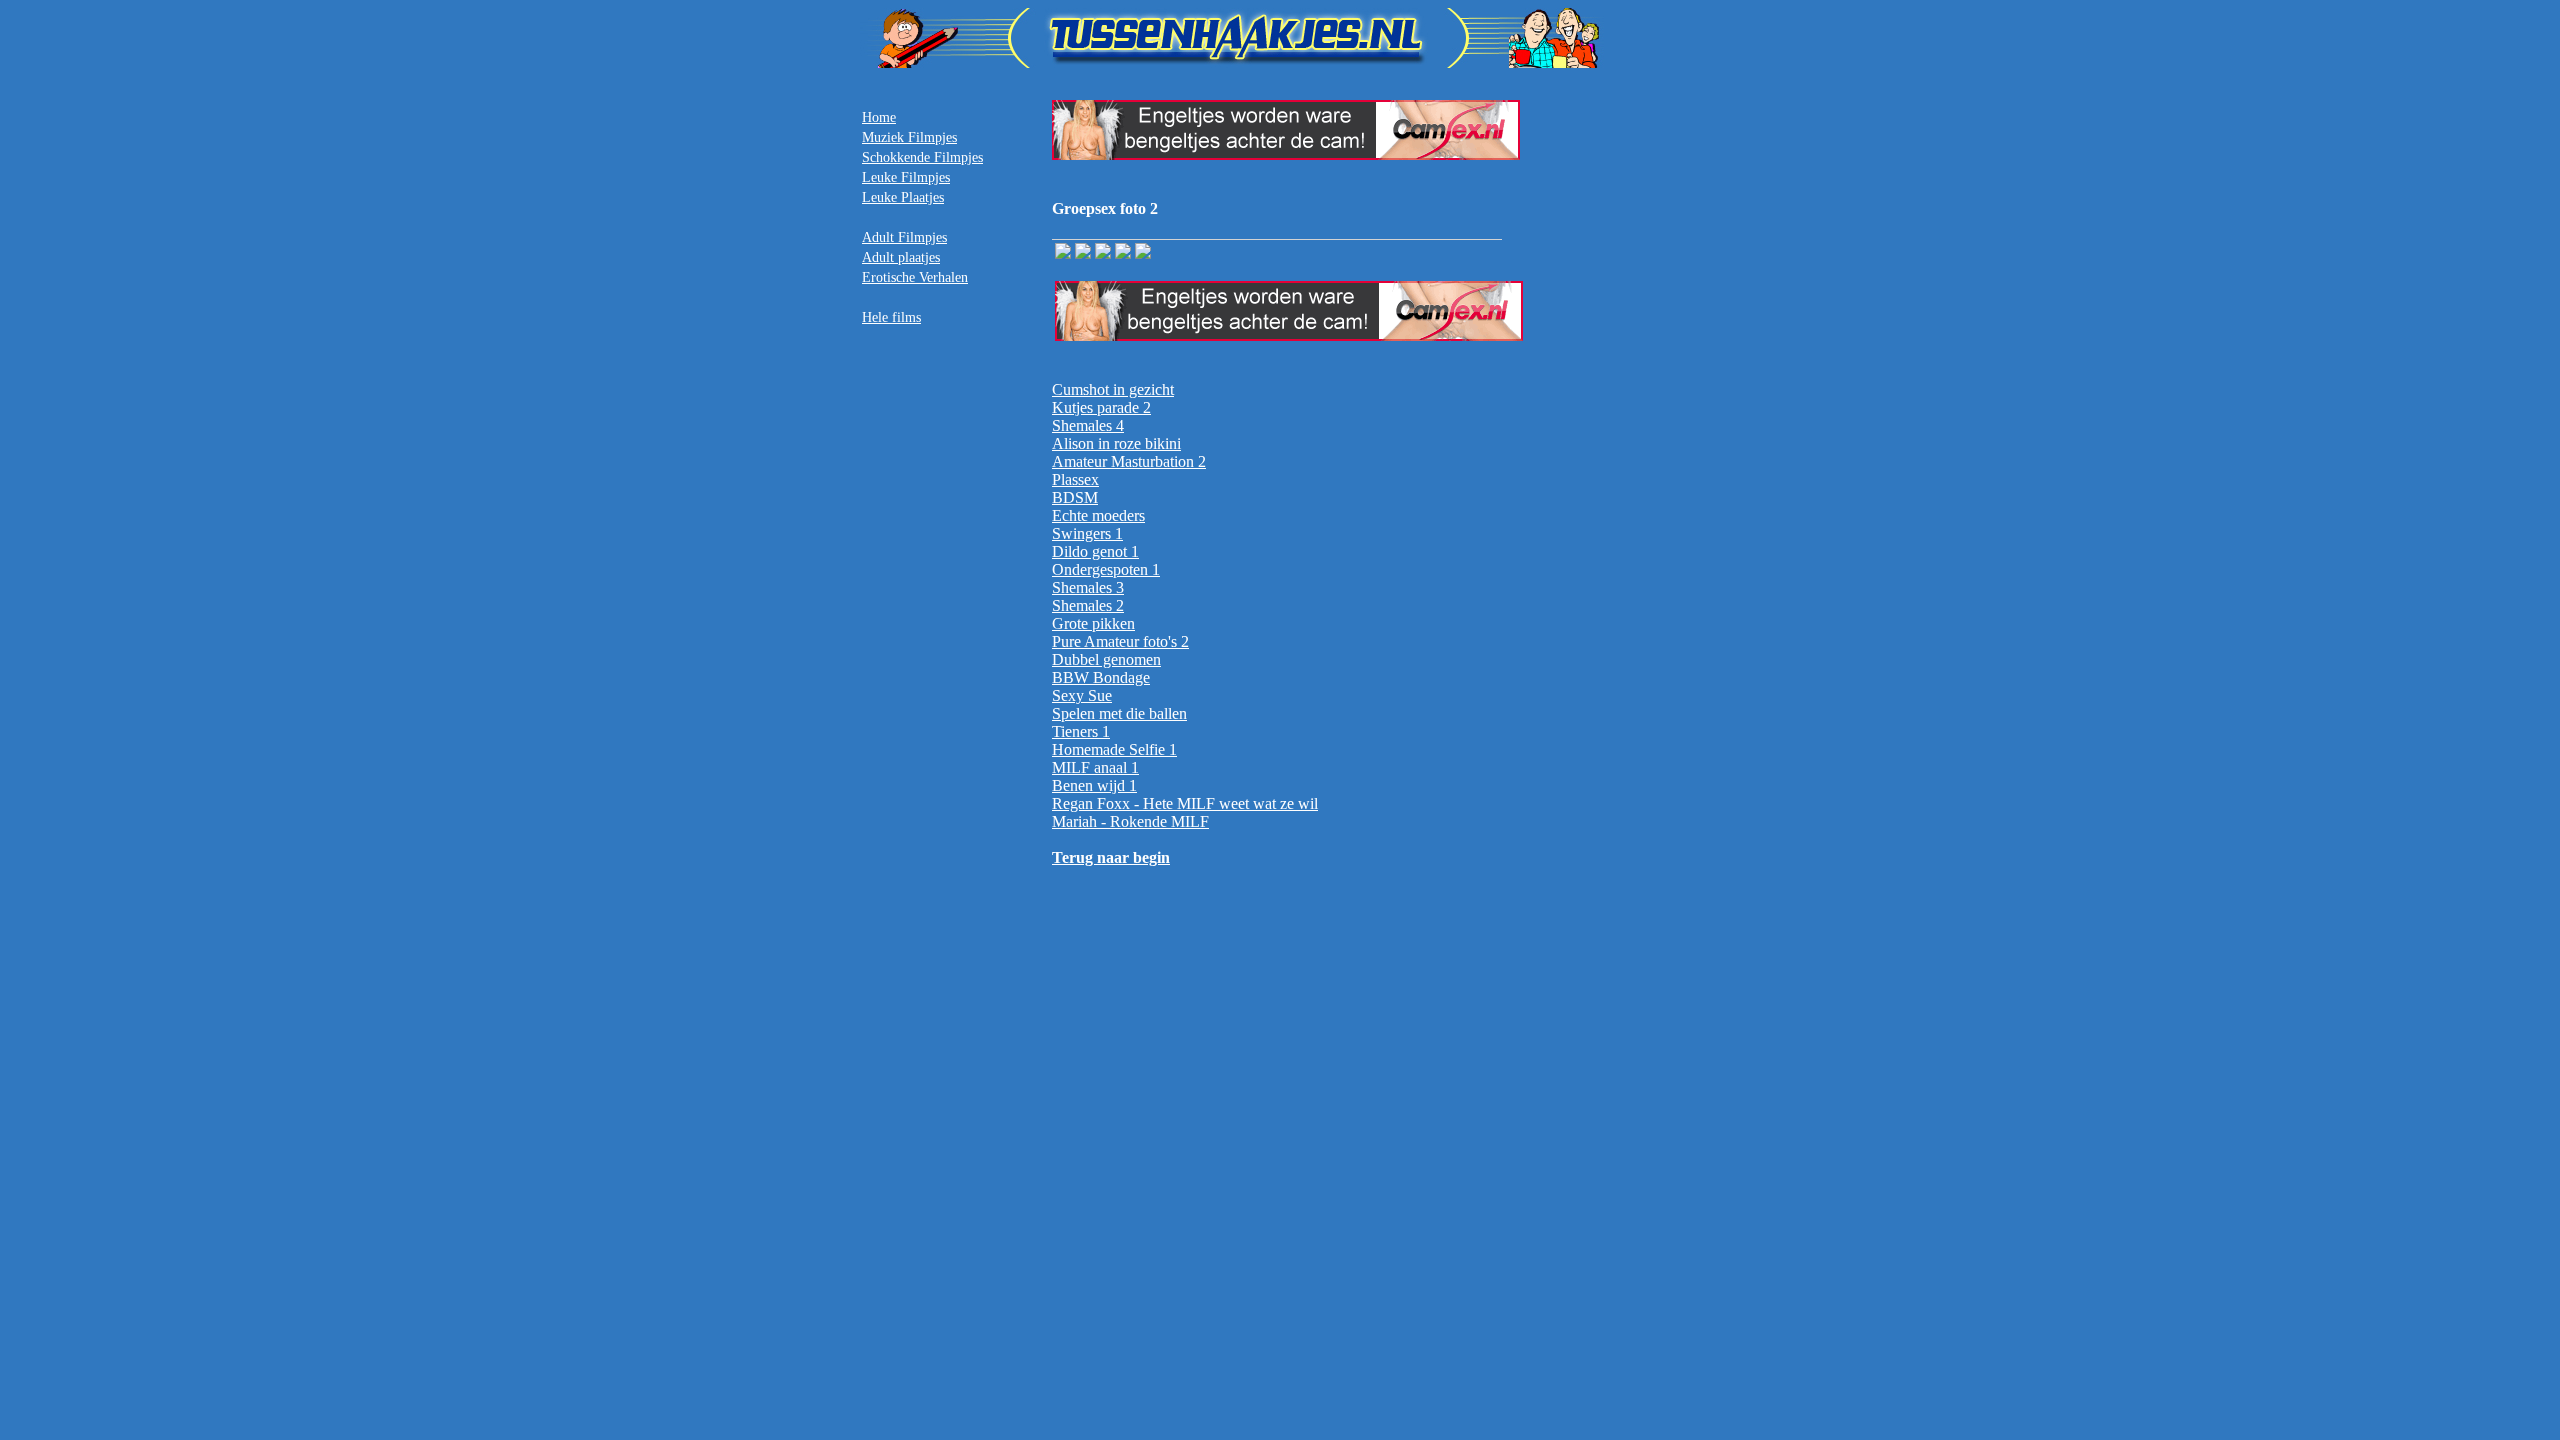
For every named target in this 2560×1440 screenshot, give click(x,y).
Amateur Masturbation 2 (1129, 461)
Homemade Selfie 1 (1114, 749)
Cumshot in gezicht (1113, 389)
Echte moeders (1098, 515)
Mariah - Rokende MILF (1130, 821)
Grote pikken (1093, 623)
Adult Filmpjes (904, 237)
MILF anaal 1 (1095, 767)
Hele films (891, 317)
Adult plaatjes (901, 257)
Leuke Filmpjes (906, 177)
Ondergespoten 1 (1106, 569)
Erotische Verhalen (915, 277)
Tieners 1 (1081, 731)
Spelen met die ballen (1119, 713)
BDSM (1075, 497)
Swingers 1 (1087, 533)
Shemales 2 (1088, 605)
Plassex (1075, 479)
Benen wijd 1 (1094, 785)
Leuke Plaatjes (903, 197)
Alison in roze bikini (1116, 443)
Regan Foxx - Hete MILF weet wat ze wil (1185, 803)
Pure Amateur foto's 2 (1120, 641)
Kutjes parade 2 (1101, 407)
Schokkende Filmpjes (922, 157)
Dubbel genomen (1106, 659)
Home (879, 117)
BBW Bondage (1101, 677)
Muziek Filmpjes (909, 137)
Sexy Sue (1082, 695)
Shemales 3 (1088, 587)
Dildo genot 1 (1095, 551)
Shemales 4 (1088, 425)
